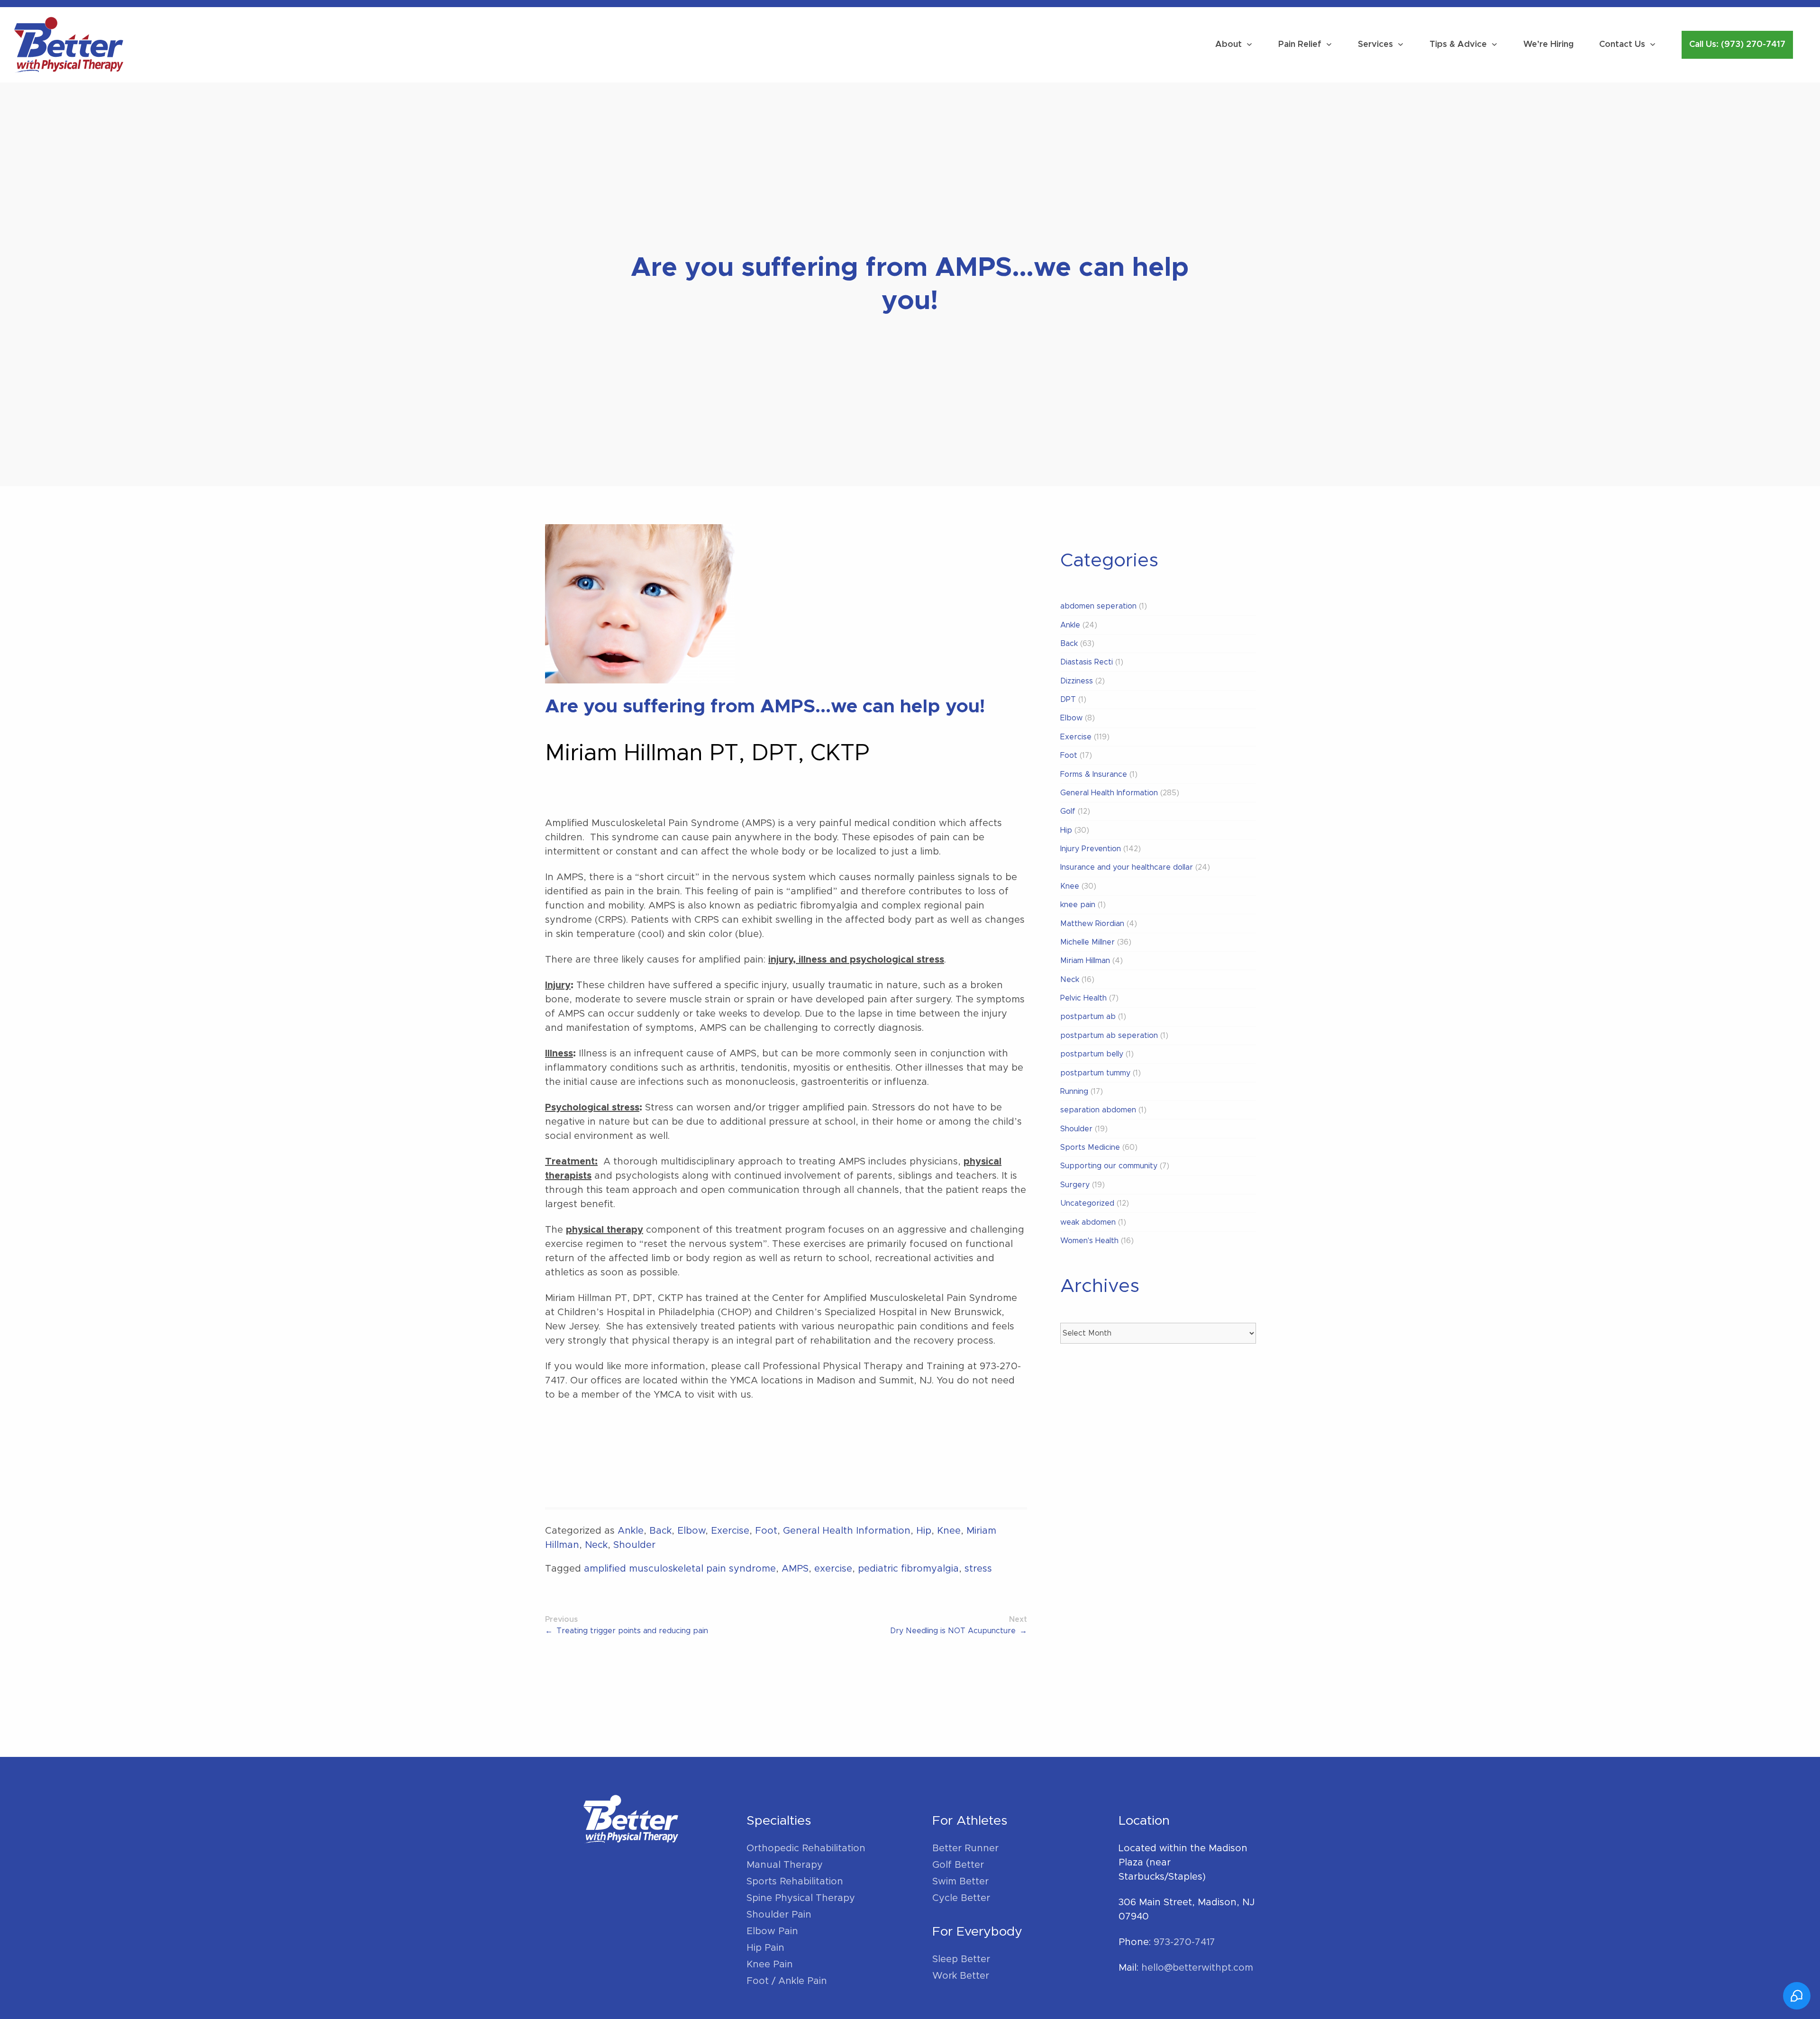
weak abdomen (1088, 1222)
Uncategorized (1087, 1203)
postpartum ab (1088, 1017)
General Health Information (847, 1531)
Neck (596, 1545)
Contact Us (1622, 45)
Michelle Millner (1087, 942)
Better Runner (965, 1848)
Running (1074, 1091)
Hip (924, 1531)
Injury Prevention (1091, 849)
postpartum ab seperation (1109, 1036)
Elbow (691, 1531)
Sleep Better (961, 1959)
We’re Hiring (1548, 45)
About (1228, 45)
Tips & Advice (1458, 45)
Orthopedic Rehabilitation (806, 1848)
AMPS (795, 1569)
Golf (1068, 811)
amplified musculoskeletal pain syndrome (680, 1569)
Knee (949, 1531)
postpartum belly (1092, 1054)
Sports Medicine (1090, 1147)
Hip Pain (765, 1948)
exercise (833, 1569)
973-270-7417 (1184, 1942)
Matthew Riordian (1092, 924)
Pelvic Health (1083, 998)
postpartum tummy (1095, 1073)
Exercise (730, 1531)
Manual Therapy (785, 1865)
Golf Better (958, 1865)
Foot (766, 1531)
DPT (1068, 700)
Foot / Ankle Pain (787, 1981)
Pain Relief (1300, 45)
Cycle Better (961, 1898)
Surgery (1075, 1185)
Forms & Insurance (1094, 774)
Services (1375, 45)
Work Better (961, 1976)
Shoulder (634, 1545)
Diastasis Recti (1087, 662)
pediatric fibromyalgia (908, 1569)
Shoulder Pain (779, 1915)
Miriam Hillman (1085, 961)
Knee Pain (770, 1964)
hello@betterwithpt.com (1197, 1968)
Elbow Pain (772, 1931)
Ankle (631, 1531)
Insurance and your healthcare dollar (1127, 867)
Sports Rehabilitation (795, 1882)
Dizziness (1077, 681)
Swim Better (960, 1882)
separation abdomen (1098, 1110)
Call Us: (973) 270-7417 (1737, 45)
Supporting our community (1109, 1166)
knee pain (1078, 905)
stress (978, 1569)
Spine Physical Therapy (801, 1898)
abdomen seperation (1098, 606)
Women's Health (1089, 1241)
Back (660, 1531)
